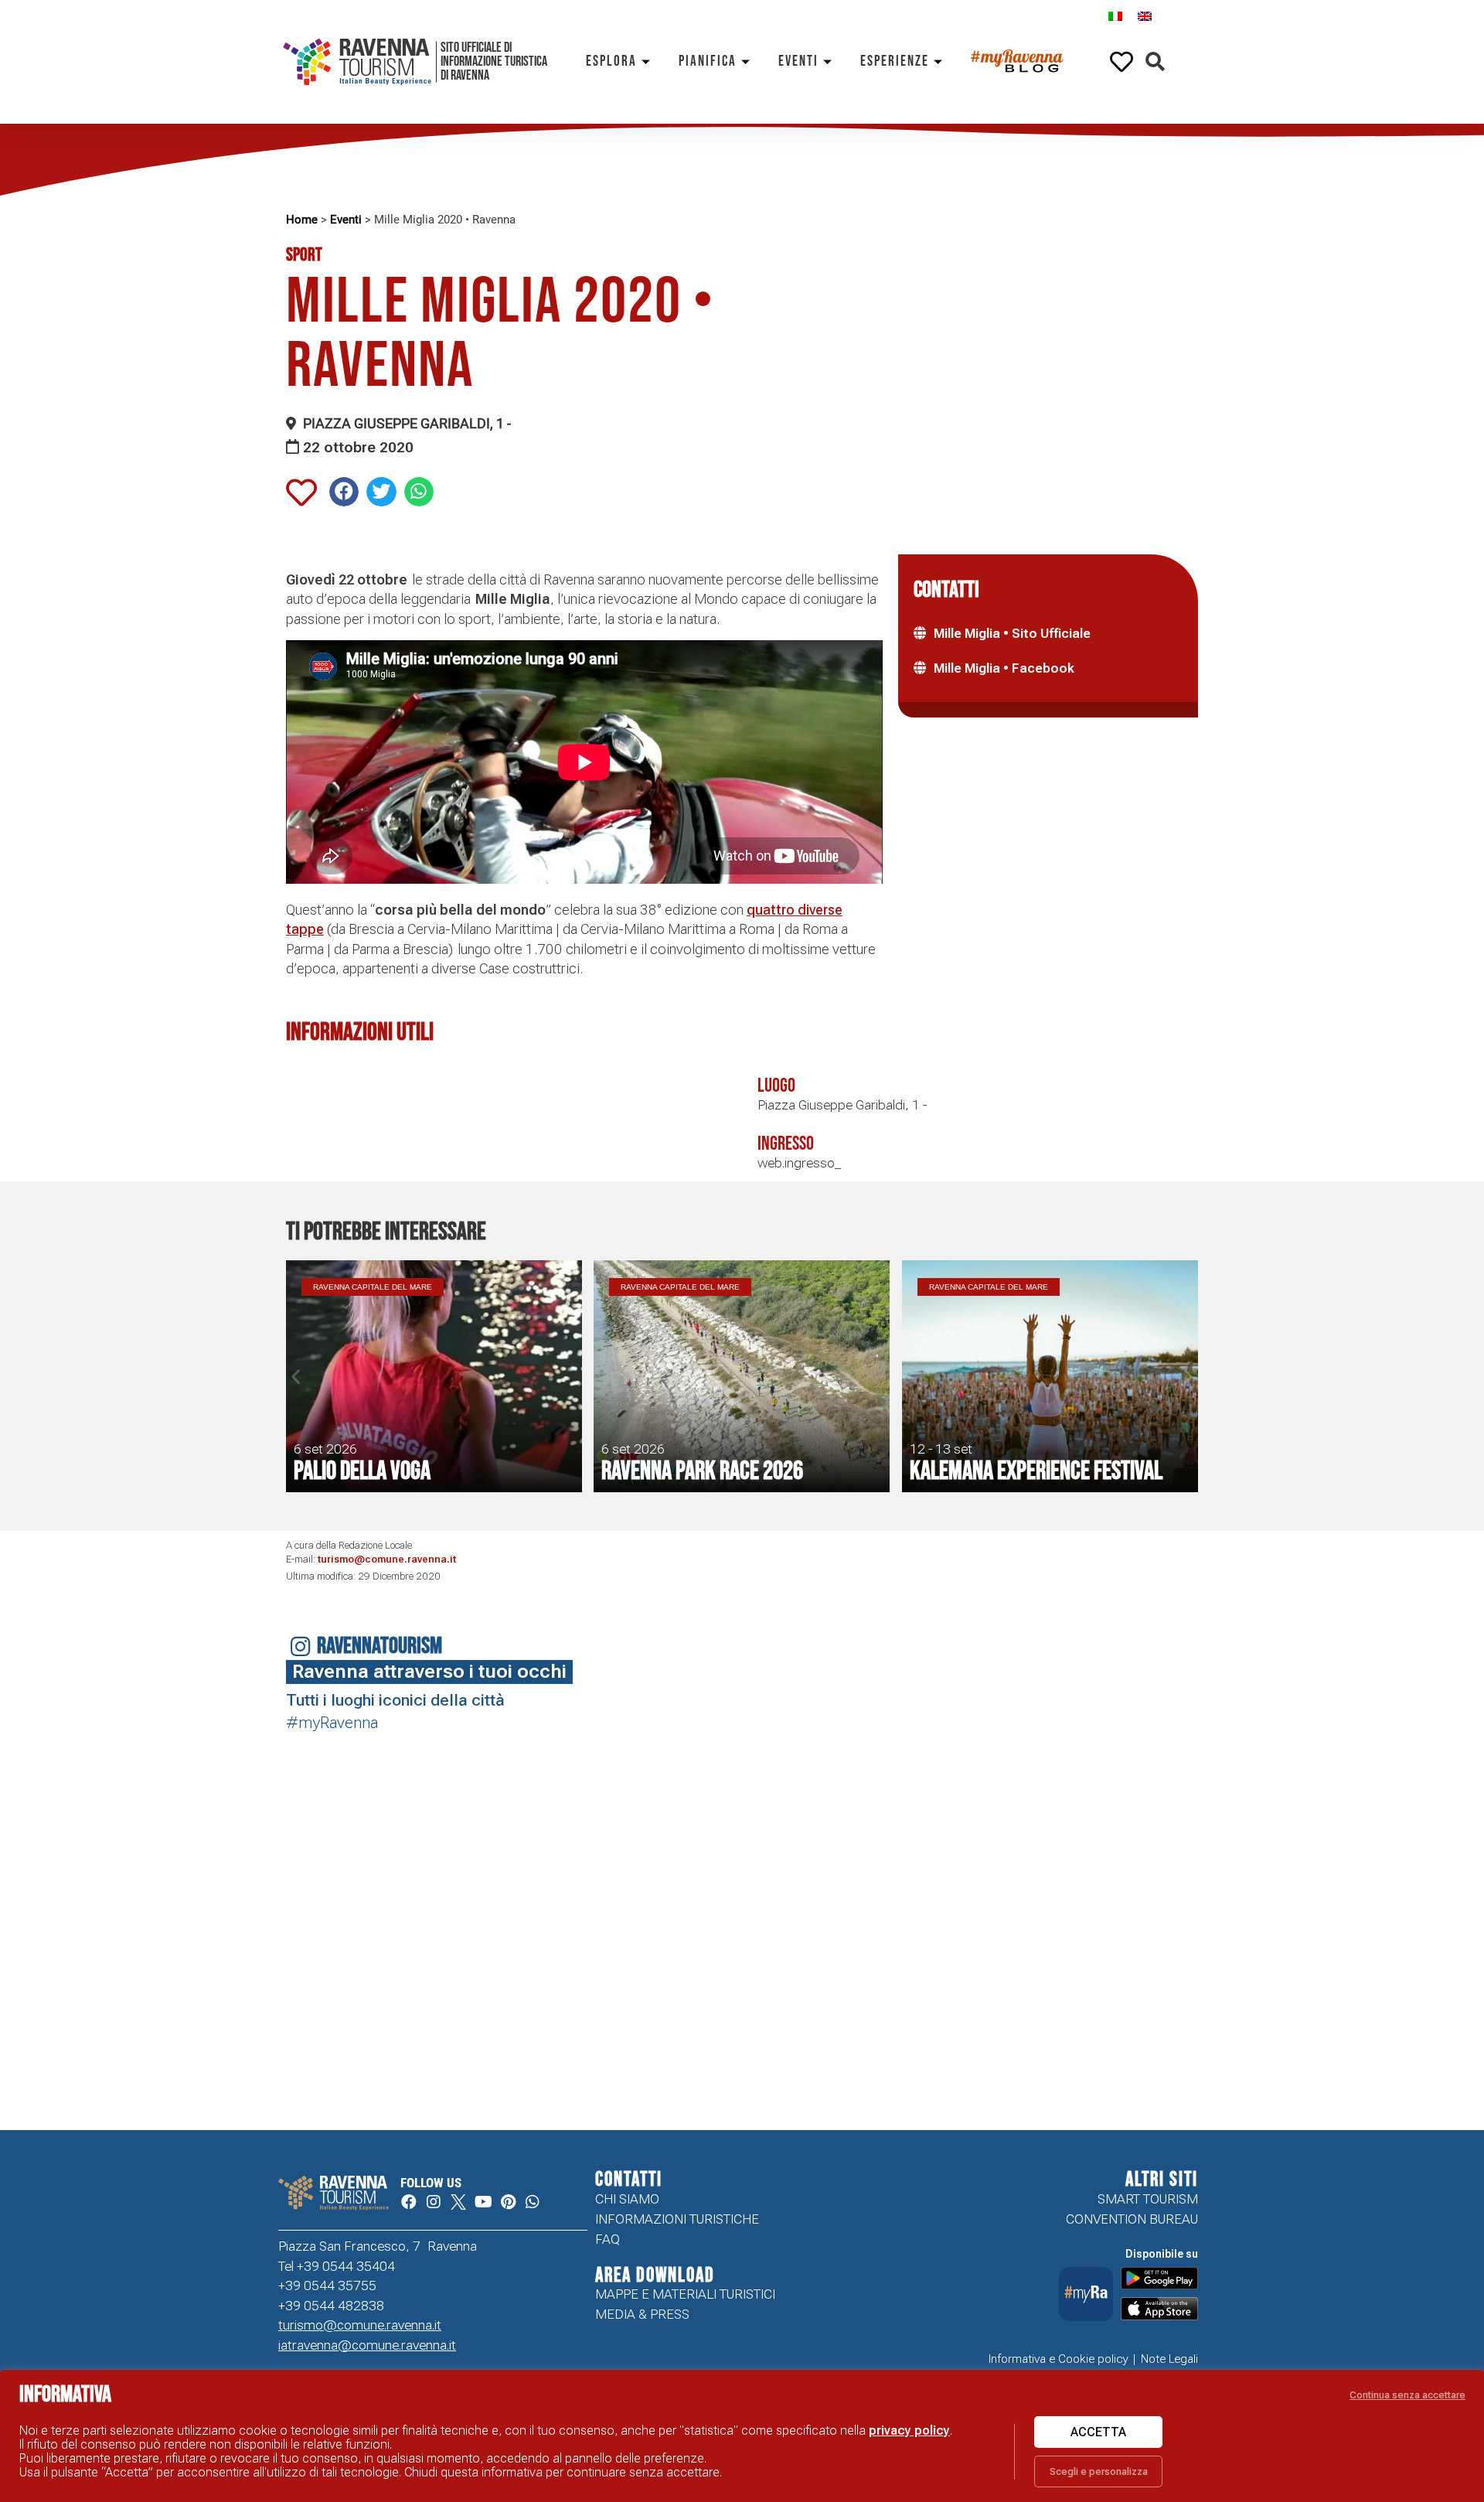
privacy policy (909, 2430)
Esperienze (895, 61)
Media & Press (642, 2314)
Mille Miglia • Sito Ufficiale (1012, 633)
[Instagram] (434, 2202)
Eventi (798, 61)
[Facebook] (409, 2202)
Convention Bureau (1132, 2219)
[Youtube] (483, 2202)
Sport (304, 255)
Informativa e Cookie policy (1059, 2359)
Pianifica (708, 61)
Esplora (611, 61)
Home (302, 220)
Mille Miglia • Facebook (1004, 668)
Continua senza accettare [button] (1407, 2395)
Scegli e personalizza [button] (1099, 2471)
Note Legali (1169, 2359)
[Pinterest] (508, 2202)
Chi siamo (627, 2199)
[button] (1155, 62)
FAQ (608, 2239)
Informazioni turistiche (677, 2219)
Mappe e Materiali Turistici (685, 2294)
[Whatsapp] (533, 2202)
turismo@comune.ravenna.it (387, 1559)
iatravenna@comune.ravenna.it (367, 2345)
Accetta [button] (1098, 2432)
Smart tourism (1148, 2199)
